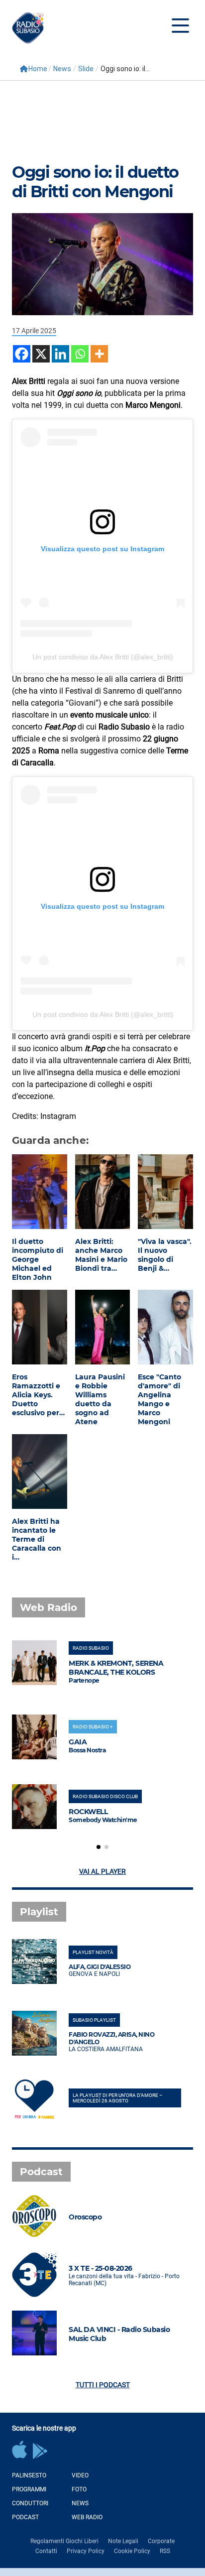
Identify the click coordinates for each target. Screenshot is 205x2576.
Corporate (161, 2541)
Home (38, 69)
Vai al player (102, 1871)
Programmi (29, 2489)
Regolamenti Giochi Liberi (64, 2541)
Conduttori (30, 2503)
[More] (99, 354)
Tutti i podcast (103, 2385)
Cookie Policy (132, 2551)
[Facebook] (22, 354)
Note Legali (123, 2541)
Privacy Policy (86, 2551)
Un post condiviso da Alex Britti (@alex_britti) (103, 657)
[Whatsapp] (80, 354)
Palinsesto (29, 2475)
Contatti (46, 2551)
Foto (79, 2489)
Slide (86, 69)
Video (80, 2475)
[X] (41, 354)
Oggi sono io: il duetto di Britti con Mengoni (95, 182)
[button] (99, 1847)
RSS (165, 2551)
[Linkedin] (60, 354)
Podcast (25, 2517)
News (62, 69)
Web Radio (87, 2517)
